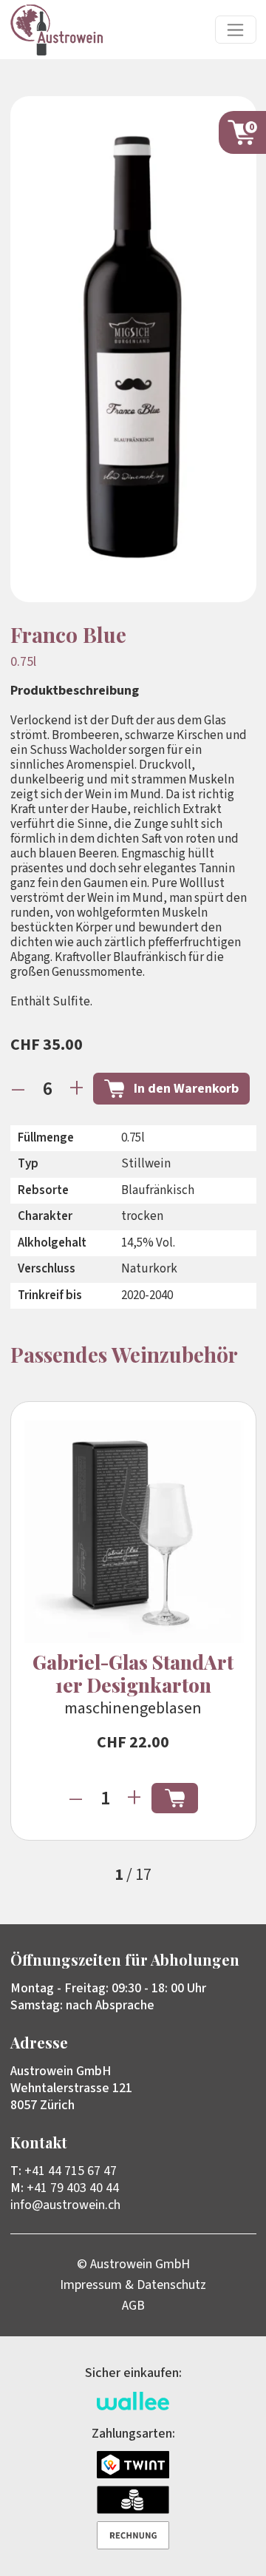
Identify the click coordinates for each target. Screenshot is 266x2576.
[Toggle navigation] (236, 30)
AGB (133, 2306)
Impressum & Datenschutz (133, 2285)
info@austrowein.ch (65, 2205)
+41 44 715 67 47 (71, 2171)
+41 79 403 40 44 (73, 2188)
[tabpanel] (133, 1621)
